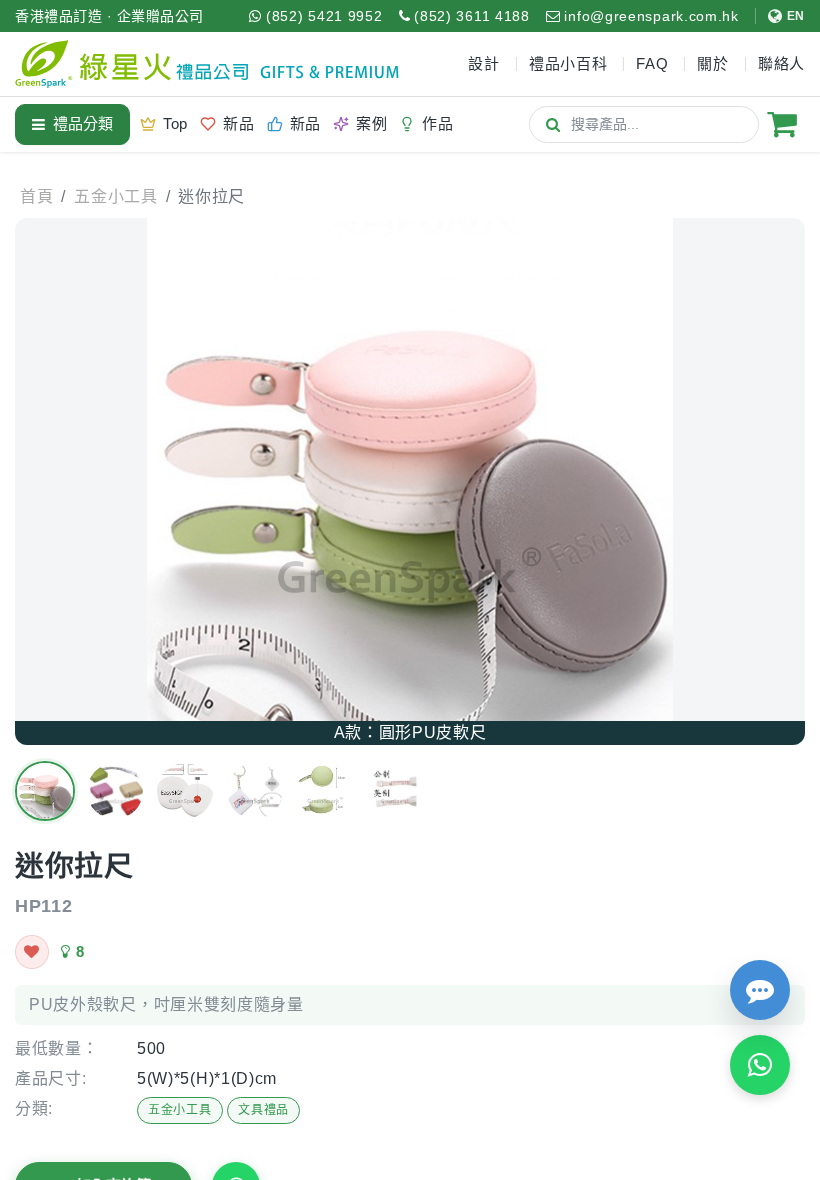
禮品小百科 (568, 63)
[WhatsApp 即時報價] (760, 1065)
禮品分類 (83, 123)
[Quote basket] (782, 124)
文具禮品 (263, 1110)
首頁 (36, 196)
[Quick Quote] (760, 990)
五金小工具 (180, 1110)
